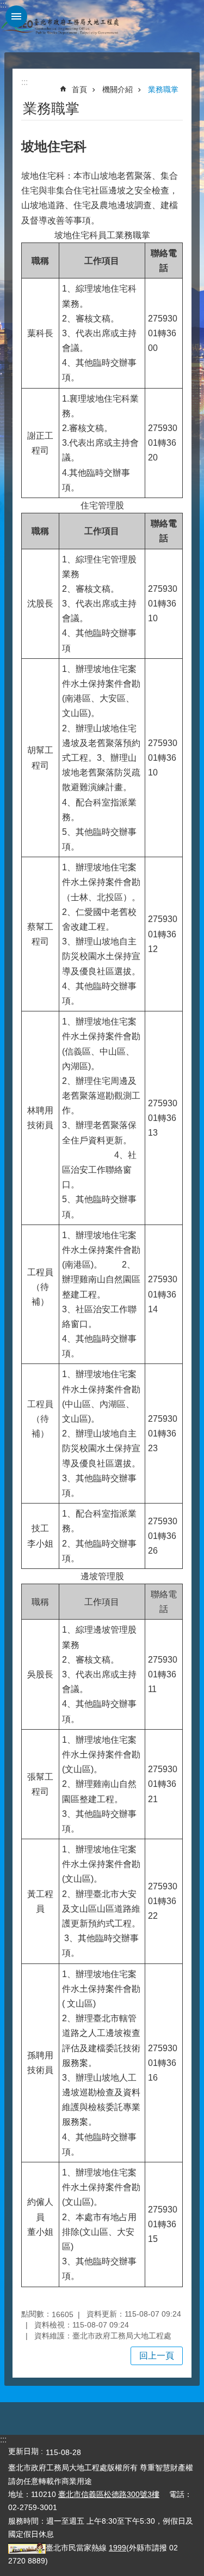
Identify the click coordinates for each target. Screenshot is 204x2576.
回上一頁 (157, 2356)
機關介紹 (118, 89)
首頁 (79, 89)
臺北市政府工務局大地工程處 (60, 26)
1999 (118, 2548)
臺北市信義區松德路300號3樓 (109, 2494)
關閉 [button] (16, 16)
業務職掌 (163, 89)
